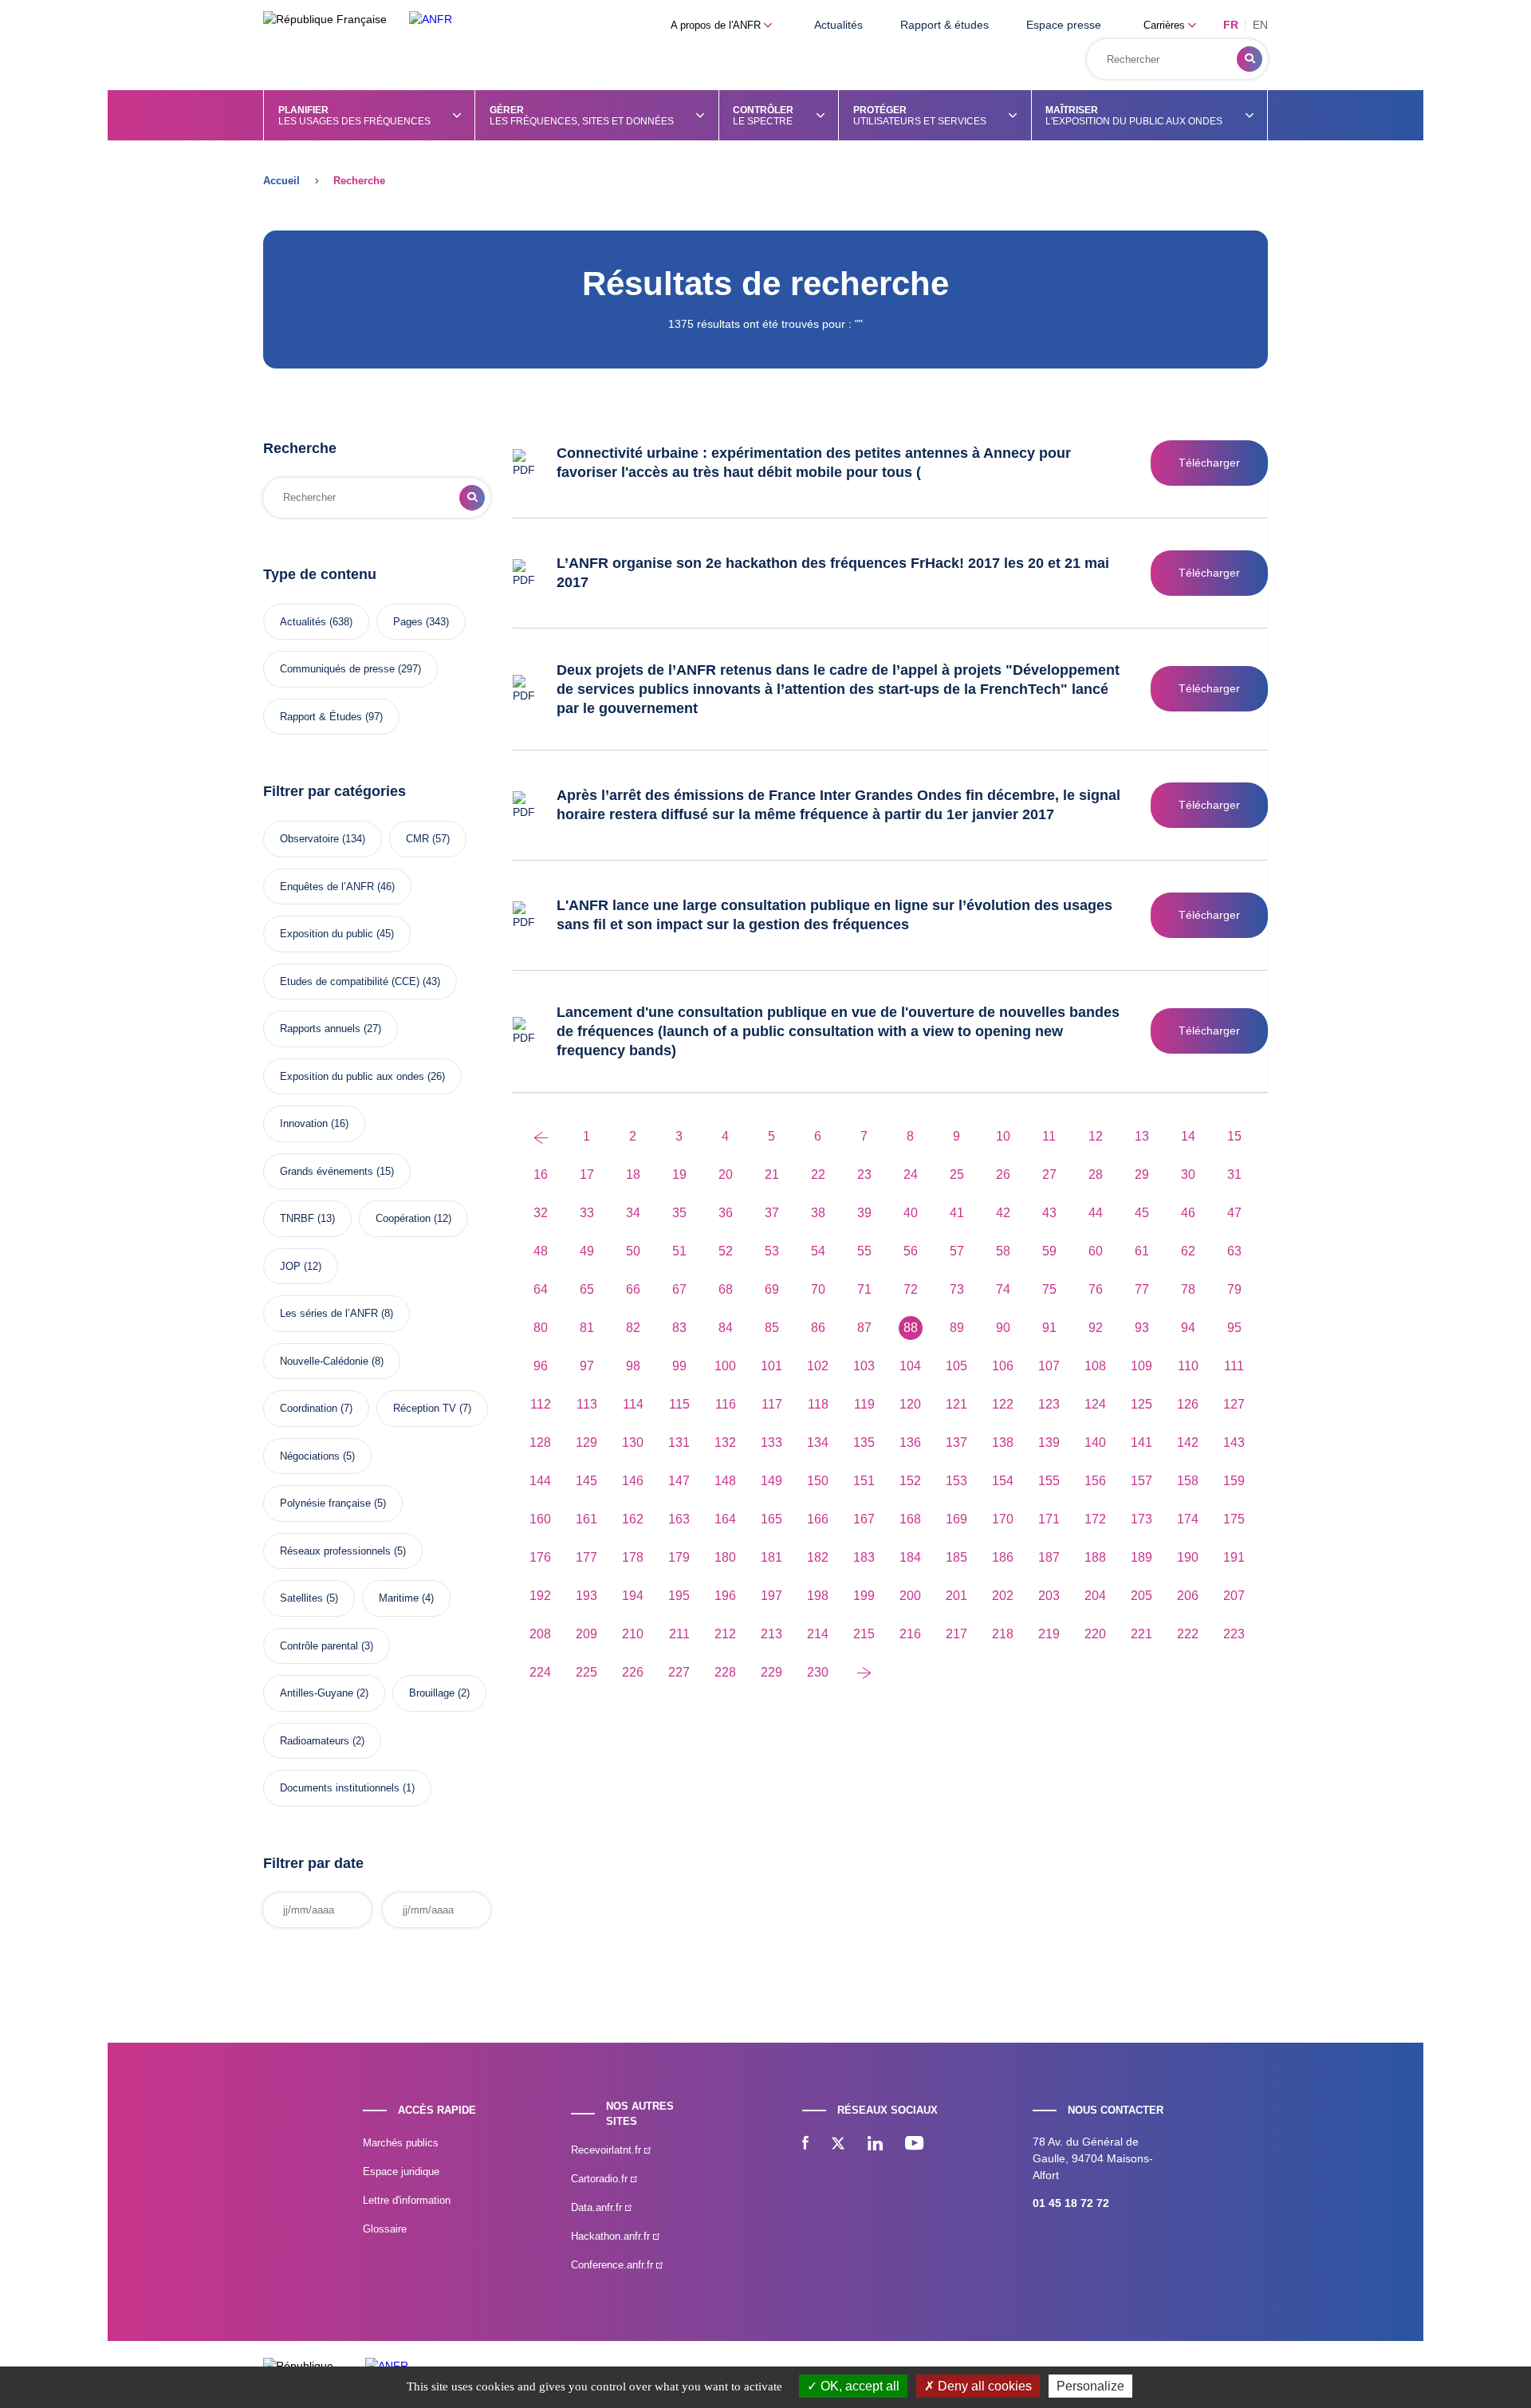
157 (1141, 1481)
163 (679, 1519)
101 (771, 1366)
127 (1234, 1404)
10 (1003, 1136)
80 (541, 1328)
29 (1142, 1174)
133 (771, 1442)
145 (586, 1481)
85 (772, 1328)
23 (864, 1174)
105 (956, 1366)
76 (1096, 1289)
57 (957, 1251)
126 (1188, 1404)
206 (1188, 1596)
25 (957, 1174)
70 (818, 1289)
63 (1234, 1251)
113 (587, 1404)
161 (586, 1519)
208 (540, 1634)
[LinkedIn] (875, 2145)
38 (818, 1213)
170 (1003, 1519)
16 (541, 1174)
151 (864, 1481)
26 (1003, 1174)
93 (1142, 1328)
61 (1142, 1251)
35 (679, 1213)
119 (864, 1404)
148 (725, 1481)
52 (726, 1251)
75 (1049, 1289)
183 (864, 1557)
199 (864, 1596)
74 (1003, 1289)
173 (1141, 1519)
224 (540, 1672)
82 (633, 1328)
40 (911, 1213)
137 (956, 1442)
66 (633, 1289)
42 (1003, 1213)
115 (679, 1404)
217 (956, 1634)
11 (1049, 1136)
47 (1234, 1213)
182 (818, 1557)
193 (586, 1596)
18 (633, 1174)
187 (1049, 1557)
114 (633, 1404)
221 (1141, 1634)
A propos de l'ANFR (717, 25)
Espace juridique (401, 2172)
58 (1003, 1251)
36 (726, 1213)
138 (1003, 1442)
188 (1095, 1557)
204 (1095, 1596)
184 (910, 1557)
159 (1234, 1481)
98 (633, 1366)
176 (540, 1557)
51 (679, 1251)
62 (1188, 1251)
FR (1231, 25)
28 (1096, 1174)
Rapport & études (945, 25)
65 (587, 1289)
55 (864, 1251)
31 (1234, 1174)
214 (818, 1634)
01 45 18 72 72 (1071, 2203)
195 (679, 1596)
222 (1188, 1634)
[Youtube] (914, 2145)
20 (726, 1174)
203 (1049, 1596)
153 (956, 1481)
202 (1003, 1596)
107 (1049, 1366)
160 (540, 1519)
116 (726, 1404)
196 (725, 1596)
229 (771, 1672)
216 (910, 1634)
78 (1188, 1289)
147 (679, 1481)
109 (1141, 1366)
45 (1142, 1213)
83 (679, 1328)
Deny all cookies (983, 2386)
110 (1188, 1366)
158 (1188, 1481)
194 (633, 1596)
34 (633, 1213)
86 (818, 1328)
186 (1003, 1557)
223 (1234, 1634)
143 (1234, 1442)
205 (1141, 1596)
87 (864, 1328)
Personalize (1090, 2386)
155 (1049, 1481)
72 (911, 1289)
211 (679, 1634)
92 (1096, 1328)
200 (910, 1596)
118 (818, 1404)
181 (771, 1557)
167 (864, 1519)
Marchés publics (401, 2143)
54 (818, 1251)
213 (771, 1634)
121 (956, 1404)
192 (540, 1596)
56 (911, 1251)
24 (911, 1174)
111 (1234, 1366)
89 (957, 1328)
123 (1049, 1404)
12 (1096, 1136)
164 (725, 1519)
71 (864, 1289)
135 (864, 1442)
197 (771, 1596)
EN (1260, 25)
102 (818, 1366)
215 (864, 1634)
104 (910, 1366)
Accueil (281, 181)
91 (1049, 1328)
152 (910, 1481)
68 (726, 1289)
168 (910, 1519)
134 (818, 1442)
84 (726, 1328)
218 (1003, 1634)
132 (725, 1442)
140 (1095, 1442)
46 (1188, 1213)
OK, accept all (858, 2386)
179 (679, 1557)
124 (1095, 1404)
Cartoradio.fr (601, 2179)
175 (1234, 1519)
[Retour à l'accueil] (431, 20)
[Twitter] (838, 2145)
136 (910, 1442)
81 (587, 1328)
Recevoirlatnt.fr (608, 2150)
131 (679, 1442)
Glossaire (385, 2229)
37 (772, 1213)
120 (910, 1404)
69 (772, 1289)
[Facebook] (805, 2145)
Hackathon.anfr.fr (612, 2236)
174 (1188, 1519)
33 (587, 1213)
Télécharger (1209, 463)
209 (586, 1634)
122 (1003, 1404)
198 (818, 1596)
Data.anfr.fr (598, 2207)
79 (1234, 1289)
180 (725, 1557)
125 (1141, 1404)
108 (1095, 1366)
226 (633, 1672)
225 (586, 1672)
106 (1003, 1366)
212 (725, 1634)
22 (818, 1174)
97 (587, 1366)
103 (864, 1366)
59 (1049, 1251)
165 (771, 1519)
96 (541, 1366)
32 (541, 1213)
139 (1049, 1442)
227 (679, 1672)
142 (1188, 1442)
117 (772, 1404)
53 (772, 1251)
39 (864, 1213)
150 (818, 1481)
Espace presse (1064, 25)
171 (1049, 1519)
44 (1096, 1213)
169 (956, 1519)
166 (818, 1519)
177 (586, 1557)
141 (1141, 1442)
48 (541, 1251)
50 (633, 1251)
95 (1234, 1328)
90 (1003, 1328)
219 (1049, 1634)
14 (1188, 1136)
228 (725, 1672)
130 (633, 1442)
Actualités (838, 25)
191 (1234, 1557)
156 (1095, 1481)
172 (1095, 1519)
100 (725, 1366)
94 (1188, 1328)
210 (633, 1634)
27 (1049, 1174)
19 (679, 1174)
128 (540, 1442)
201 (956, 1596)
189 (1141, 1557)
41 (957, 1213)
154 (1003, 1481)
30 (1188, 1174)
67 (679, 1289)
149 (771, 1481)
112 (541, 1404)
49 (587, 1251)
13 (1142, 1136)
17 (587, 1174)
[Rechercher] (1250, 59)
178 (633, 1557)
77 (1142, 1289)
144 (540, 1481)
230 (818, 1672)
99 (679, 1366)
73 (957, 1289)
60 (1096, 1251)
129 (586, 1442)
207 (1234, 1596)
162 (633, 1519)
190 (1188, 1557)
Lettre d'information (407, 2200)
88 (911, 1328)
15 (1234, 1136)
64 (541, 1289)
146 (633, 1481)
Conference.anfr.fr (614, 2265)
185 (956, 1557)
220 (1095, 1634)
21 (772, 1174)
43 (1049, 1213)
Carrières (1166, 25)
